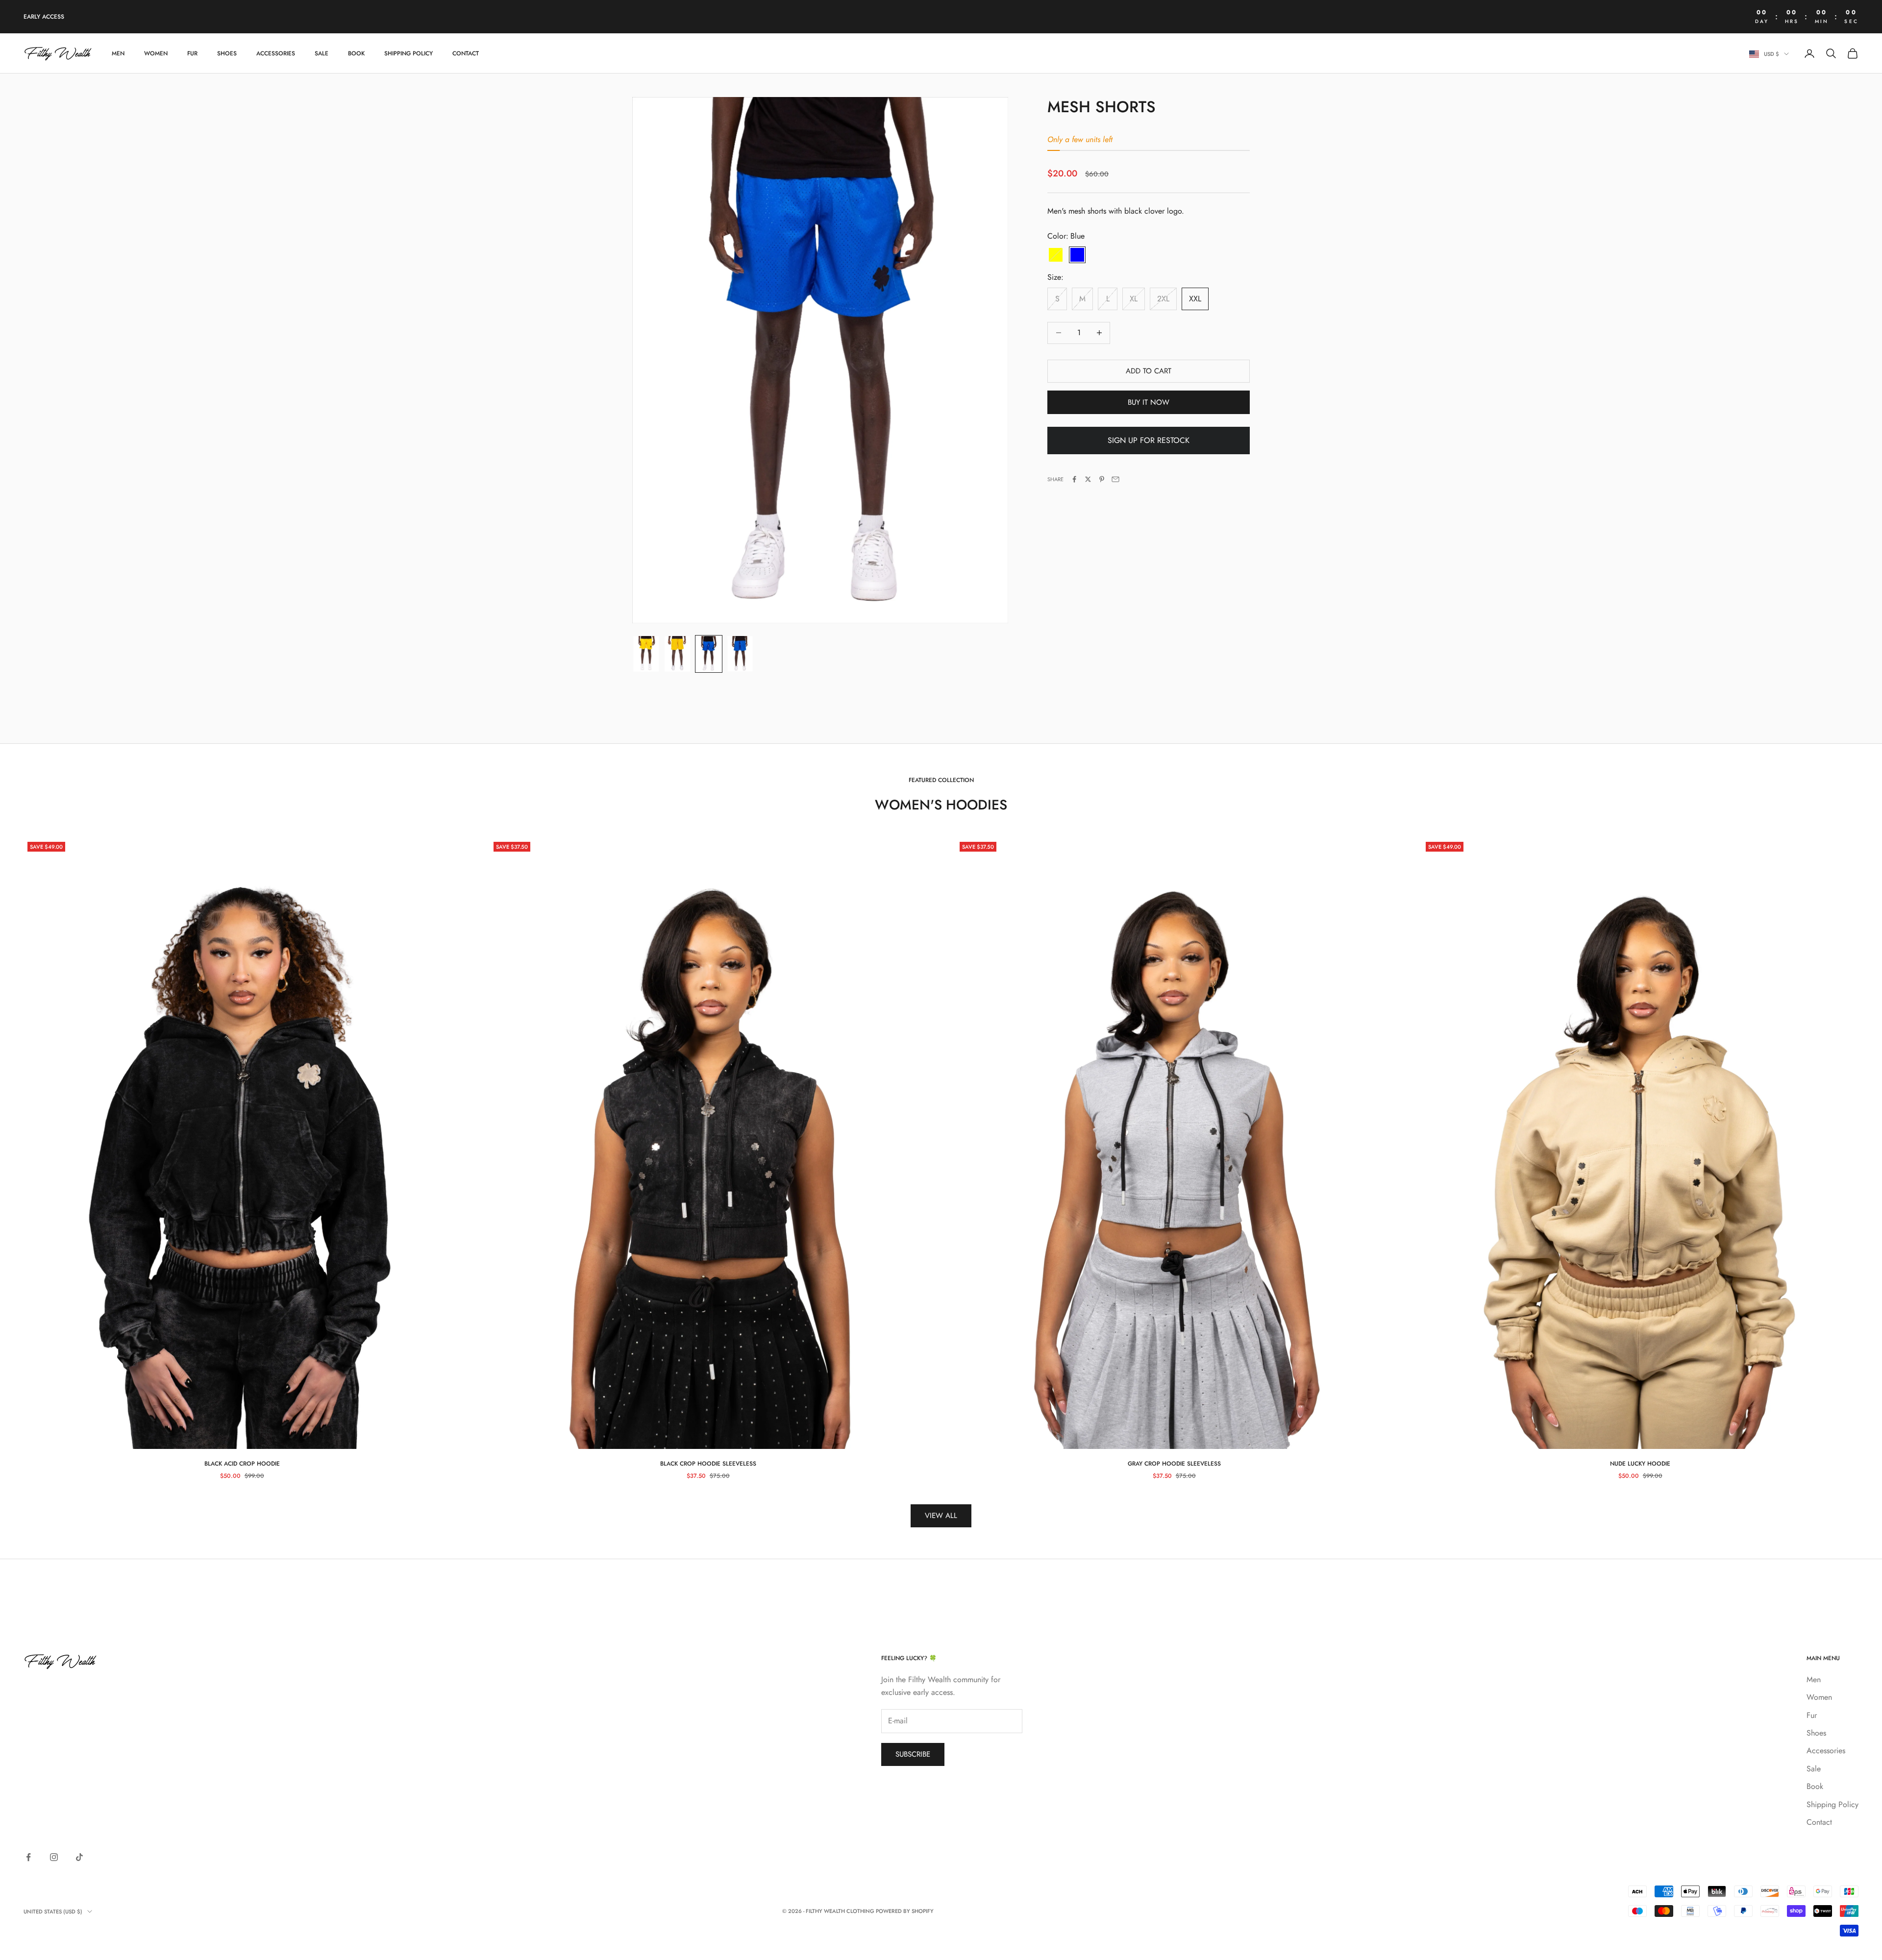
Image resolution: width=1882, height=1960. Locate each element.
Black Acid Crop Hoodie (242, 1464)
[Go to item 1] (646, 654)
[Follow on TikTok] (79, 1857)
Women (156, 53)
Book (356, 53)
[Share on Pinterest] (1102, 479)
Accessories (276, 53)
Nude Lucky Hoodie (1640, 1464)
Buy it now (1149, 402)
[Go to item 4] (740, 654)
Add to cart (1149, 371)
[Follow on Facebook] (28, 1857)
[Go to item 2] (677, 654)
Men (118, 53)
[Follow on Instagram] (54, 1857)
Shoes (227, 53)
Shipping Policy (409, 53)
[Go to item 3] (709, 654)
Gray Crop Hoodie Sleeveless (1174, 1464)
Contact (466, 53)
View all (941, 1516)
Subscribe (913, 1754)
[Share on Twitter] (1088, 479)
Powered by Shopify (905, 1911)
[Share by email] (1115, 479)
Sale (322, 53)
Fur (192, 53)
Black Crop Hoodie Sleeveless (708, 1464)
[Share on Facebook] (1074, 479)
